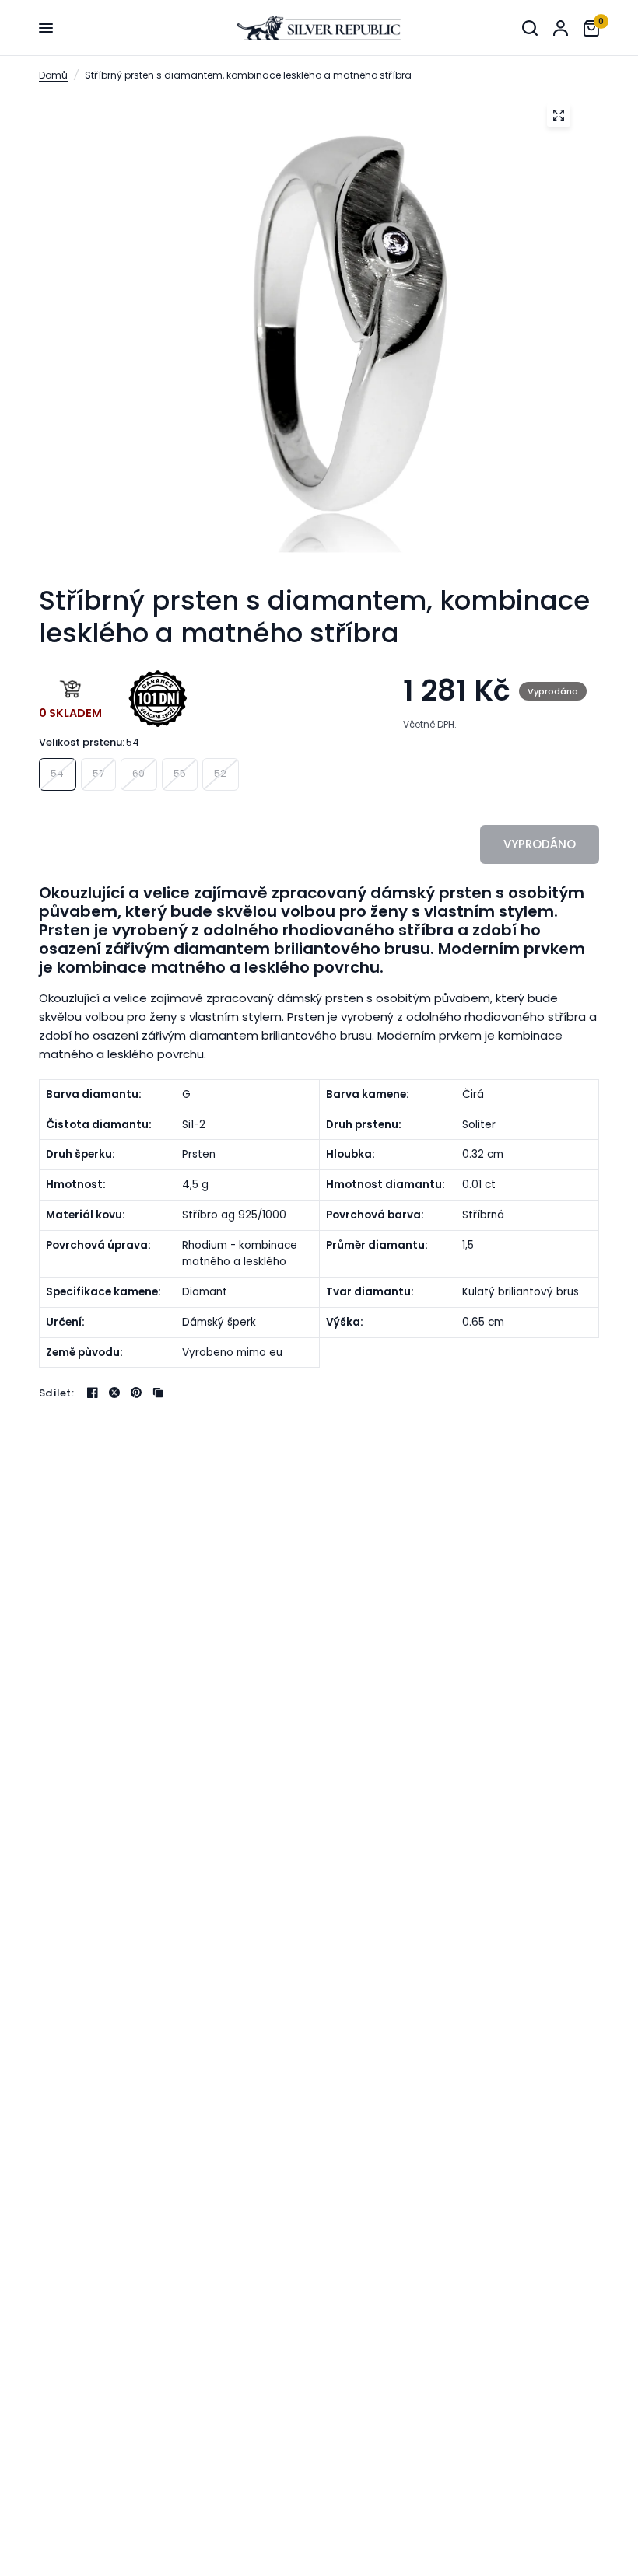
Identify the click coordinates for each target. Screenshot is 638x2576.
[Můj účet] (561, 28)
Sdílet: (56, 1393)
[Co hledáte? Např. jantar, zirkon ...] (530, 28)
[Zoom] (559, 115)
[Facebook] (93, 1393)
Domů (53, 75)
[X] (114, 1393)
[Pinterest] (136, 1393)
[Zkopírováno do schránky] (158, 1393)
